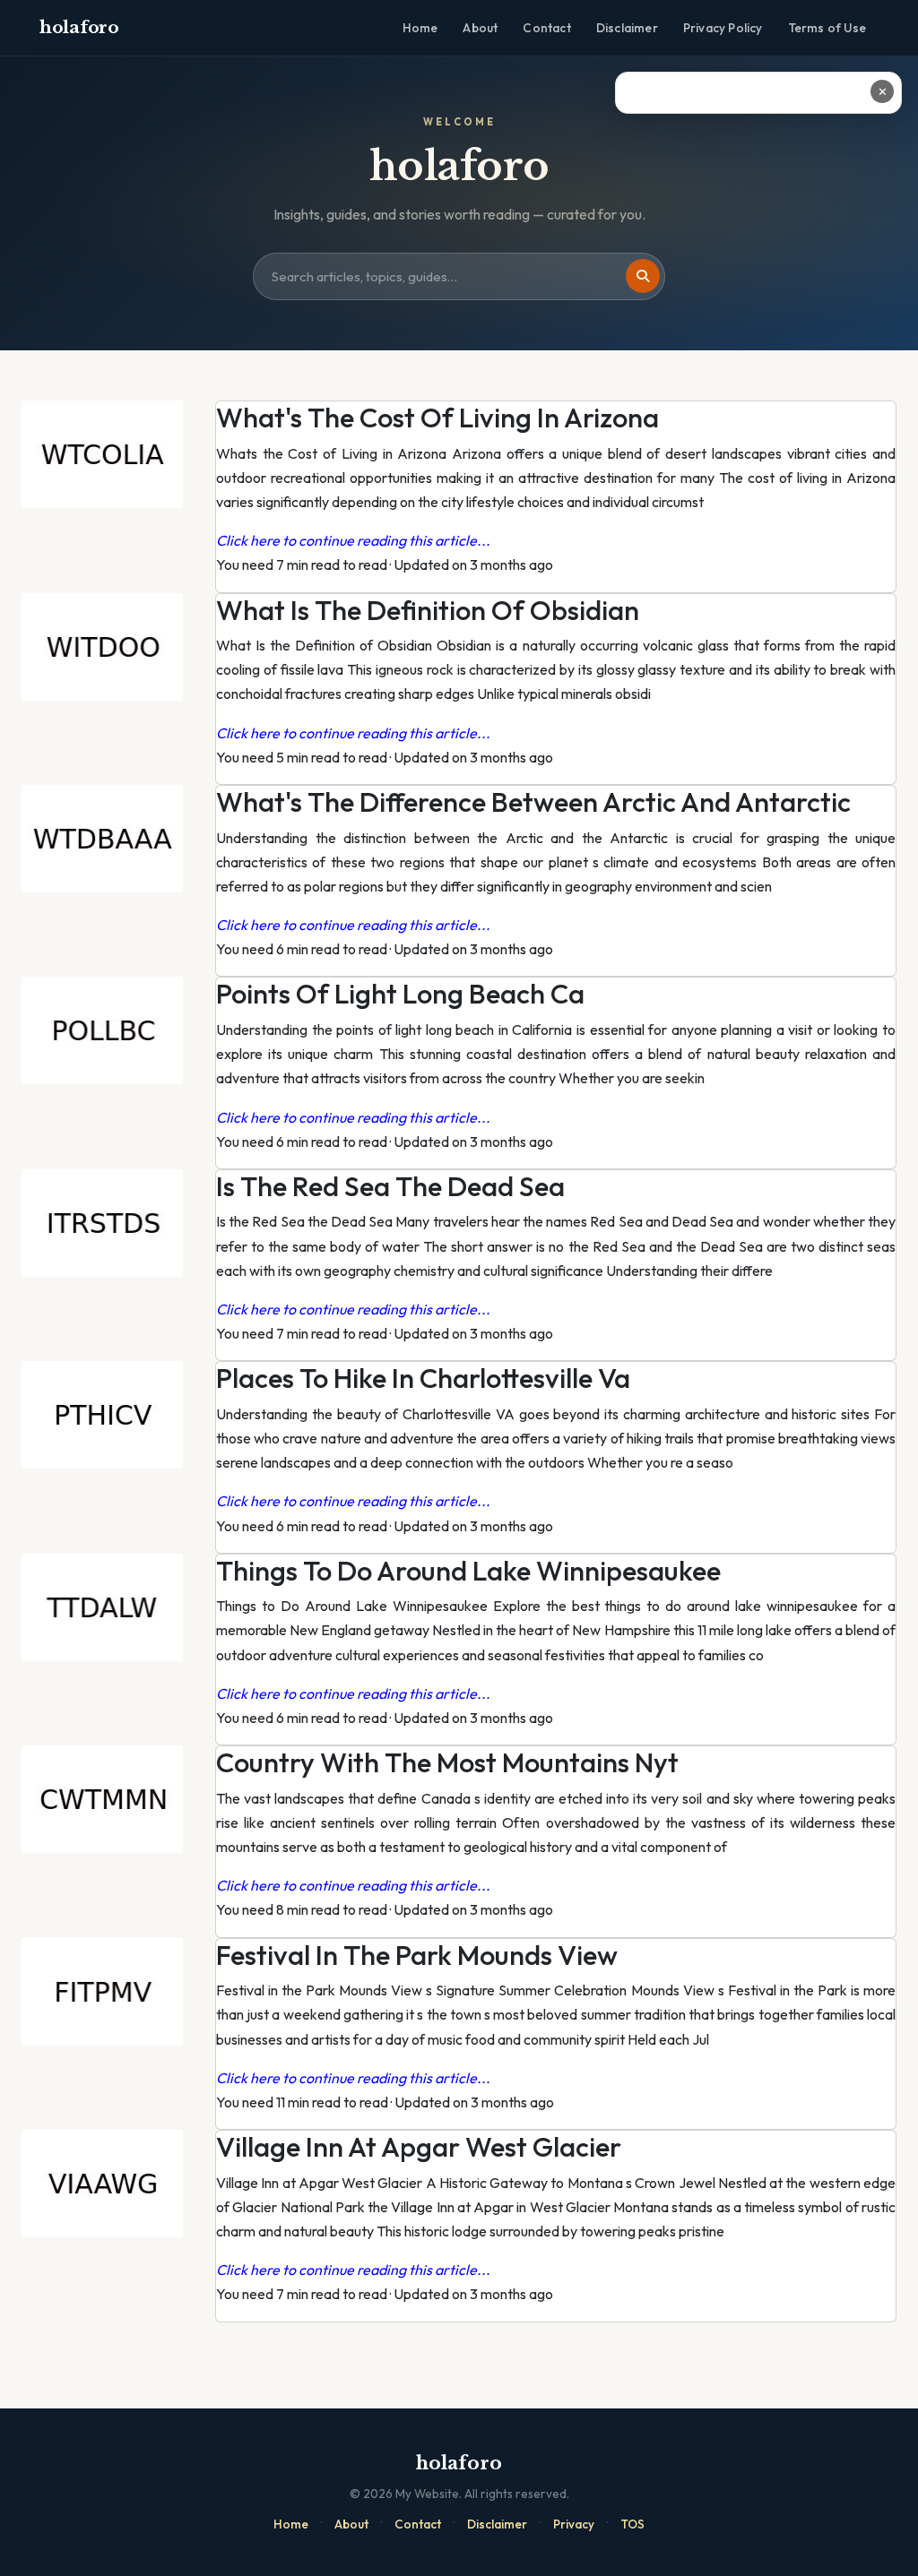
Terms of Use (827, 28)
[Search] (643, 276)
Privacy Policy (723, 28)
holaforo (79, 27)
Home (420, 28)
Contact (546, 28)
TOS (632, 2524)
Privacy (574, 2524)
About (480, 28)
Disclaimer (627, 28)
